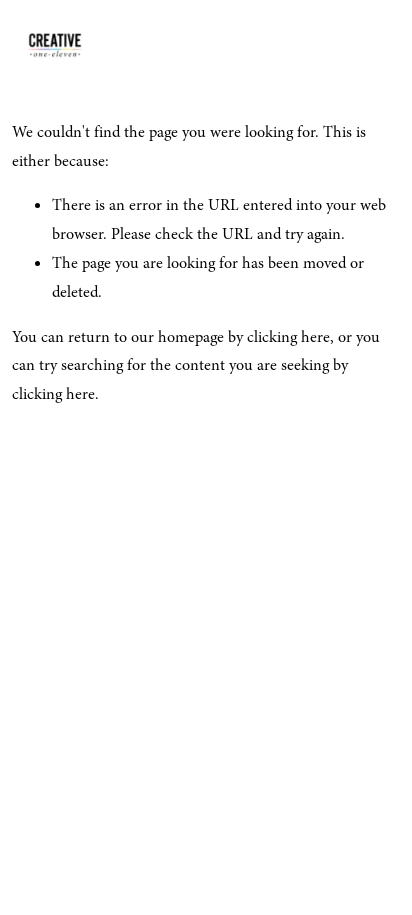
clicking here (288, 337)
